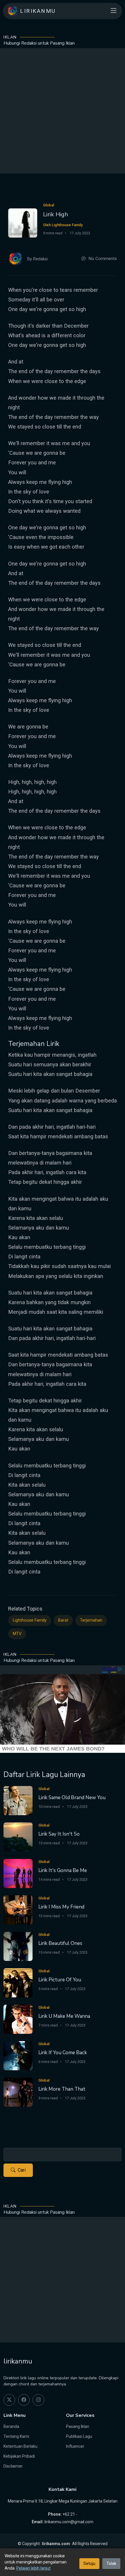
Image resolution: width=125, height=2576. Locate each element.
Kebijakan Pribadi (19, 2456)
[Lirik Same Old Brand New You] (18, 1800)
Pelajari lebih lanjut (33, 2568)
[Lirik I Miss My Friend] (18, 1909)
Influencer (75, 2446)
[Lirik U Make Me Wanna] (18, 2019)
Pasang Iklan (78, 2426)
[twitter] (9, 2400)
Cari (22, 2170)
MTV (17, 1634)
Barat (63, 1620)
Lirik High (56, 214)
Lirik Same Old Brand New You (72, 1798)
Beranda (11, 2426)
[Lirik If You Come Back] (18, 2055)
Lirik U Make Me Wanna (64, 2016)
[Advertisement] (63, 111)
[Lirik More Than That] (18, 2092)
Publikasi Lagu (79, 2436)
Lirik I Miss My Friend (61, 1907)
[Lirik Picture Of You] (18, 1982)
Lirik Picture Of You (60, 1980)
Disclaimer (13, 2466)
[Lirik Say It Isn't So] (18, 1837)
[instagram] (38, 2400)
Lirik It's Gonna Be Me (63, 1870)
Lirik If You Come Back (63, 2053)
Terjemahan (91, 1620)
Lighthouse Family (30, 1620)
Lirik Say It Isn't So (59, 1834)
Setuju (89, 2563)
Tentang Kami (16, 2436)
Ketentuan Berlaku (20, 2446)
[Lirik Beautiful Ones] (18, 1946)
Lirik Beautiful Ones (60, 1943)
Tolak (111, 2563)
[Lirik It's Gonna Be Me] (18, 1873)
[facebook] (24, 2400)
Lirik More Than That (62, 2089)
